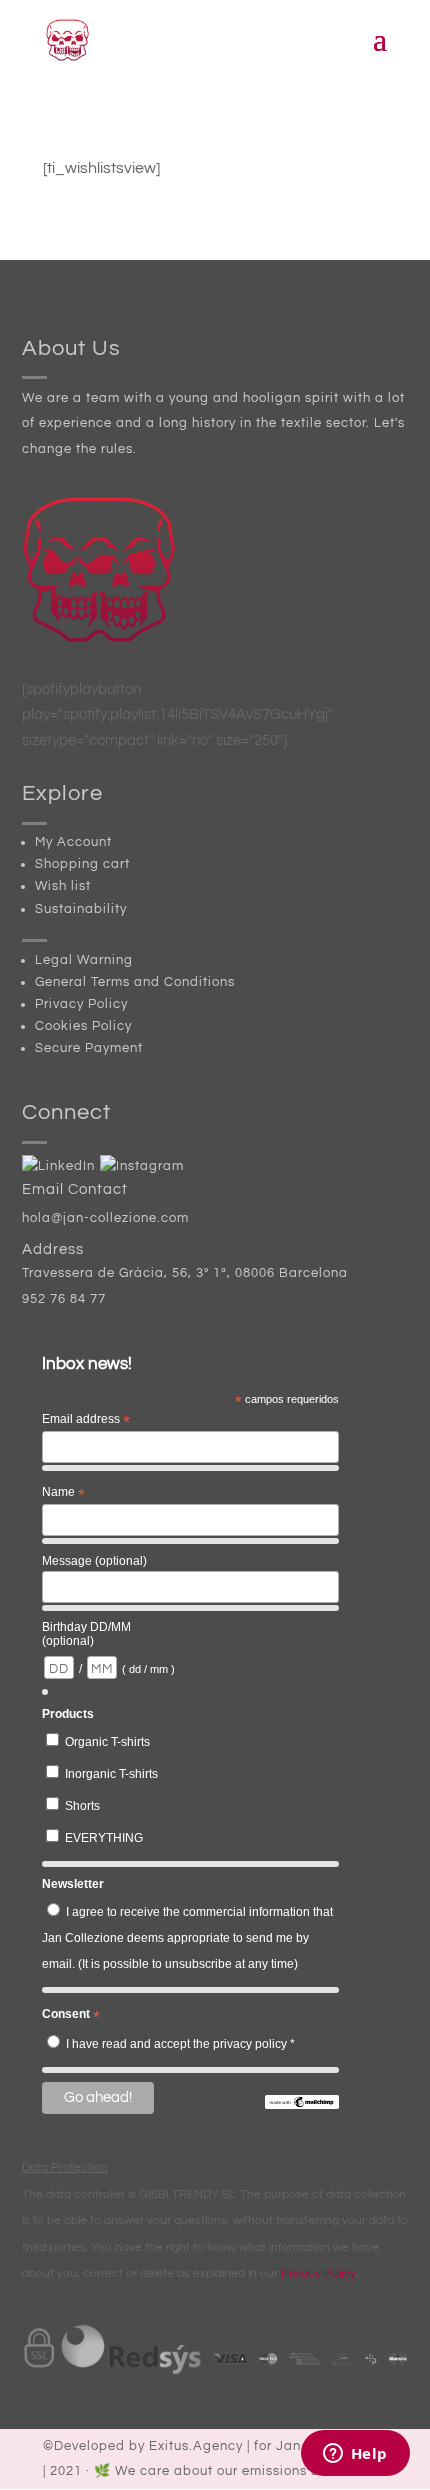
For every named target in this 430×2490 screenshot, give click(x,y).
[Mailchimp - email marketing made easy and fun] (302, 2105)
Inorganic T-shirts (111, 1774)
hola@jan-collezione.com (105, 1218)
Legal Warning (84, 960)
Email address (86, 1420)
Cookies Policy (83, 1026)
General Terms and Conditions (135, 982)
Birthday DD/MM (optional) (86, 1634)
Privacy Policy (81, 1004)
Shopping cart (82, 864)
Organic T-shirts (107, 1742)
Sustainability (81, 909)
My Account (73, 842)
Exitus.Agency (196, 2446)
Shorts (82, 1806)
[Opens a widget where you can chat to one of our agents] (355, 2455)
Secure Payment (89, 1048)
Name (63, 1493)
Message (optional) (94, 1561)
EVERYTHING (104, 1838)
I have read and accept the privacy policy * (180, 2044)
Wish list (63, 886)
